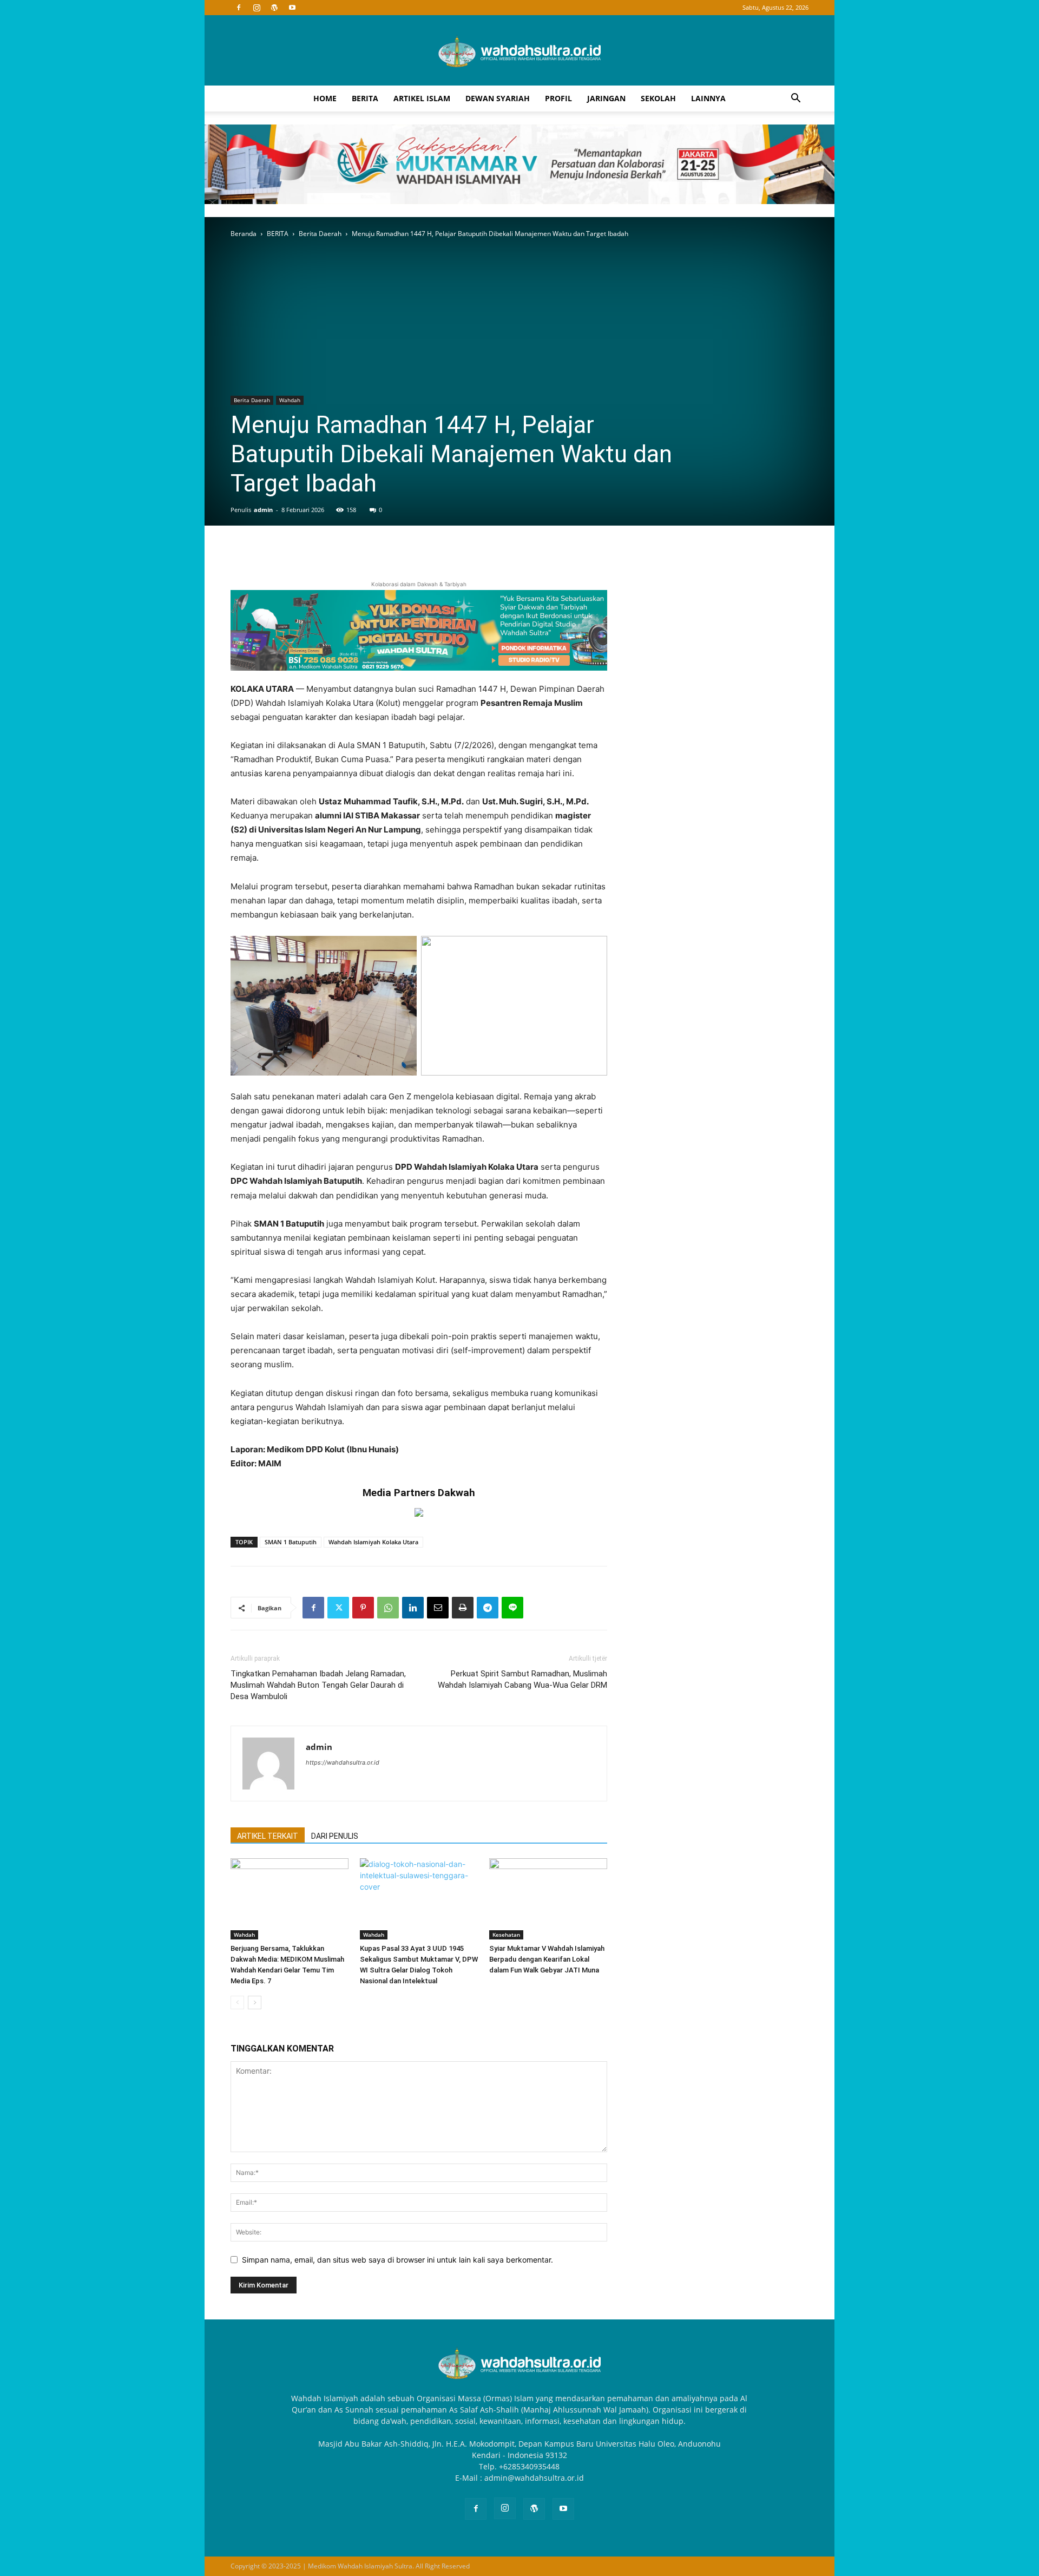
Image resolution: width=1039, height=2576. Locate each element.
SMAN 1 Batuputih (291, 1542)
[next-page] (255, 2003)
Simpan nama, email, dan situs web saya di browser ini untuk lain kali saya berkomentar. (397, 2260)
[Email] (438, 1608)
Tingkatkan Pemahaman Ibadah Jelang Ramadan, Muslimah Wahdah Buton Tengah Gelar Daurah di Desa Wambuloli (318, 1685)
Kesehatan (506, 1935)
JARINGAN (606, 98)
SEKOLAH (658, 98)
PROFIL (558, 98)
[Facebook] (239, 8)
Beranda (244, 234)
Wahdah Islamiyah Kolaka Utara (373, 1542)
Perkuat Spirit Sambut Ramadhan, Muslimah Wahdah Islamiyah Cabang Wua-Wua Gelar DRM (522, 1679)
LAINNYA (708, 98)
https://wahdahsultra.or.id (343, 1762)
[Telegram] (488, 1608)
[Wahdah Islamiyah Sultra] (519, 51)
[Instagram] (257, 8)
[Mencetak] (463, 1608)
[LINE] (512, 1608)
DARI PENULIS (335, 1836)
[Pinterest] (363, 1608)
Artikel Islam (422, 98)
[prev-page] (237, 2003)
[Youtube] (292, 8)
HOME (325, 98)
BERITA (365, 98)
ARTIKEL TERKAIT (268, 1836)
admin (263, 510)
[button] (795, 99)
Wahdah (290, 400)
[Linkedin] (413, 1608)
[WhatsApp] (388, 1608)
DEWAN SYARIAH (498, 98)
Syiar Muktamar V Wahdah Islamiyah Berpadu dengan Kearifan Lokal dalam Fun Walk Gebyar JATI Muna (547, 1959)
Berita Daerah (320, 234)
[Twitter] (338, 1608)
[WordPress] (274, 8)
